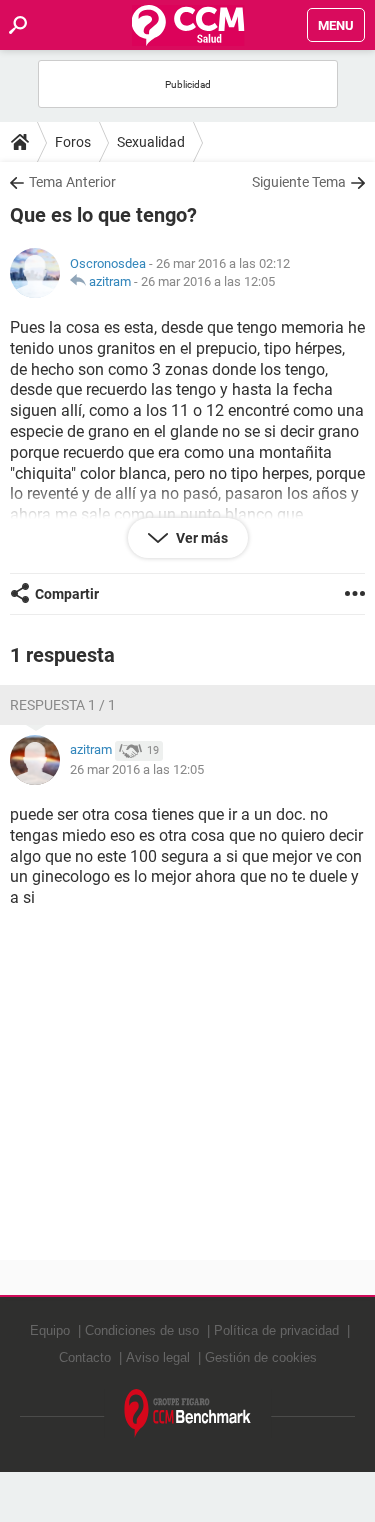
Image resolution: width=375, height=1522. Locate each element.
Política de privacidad (276, 1330)
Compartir (67, 594)
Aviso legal (158, 1357)
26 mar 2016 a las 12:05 (208, 281)
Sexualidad (151, 142)
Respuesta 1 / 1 (63, 705)
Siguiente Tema (299, 182)
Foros (73, 142)
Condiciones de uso (142, 1330)
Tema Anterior (72, 182)
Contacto (85, 1357)
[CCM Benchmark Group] (188, 1413)
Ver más (200, 538)
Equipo (50, 1330)
